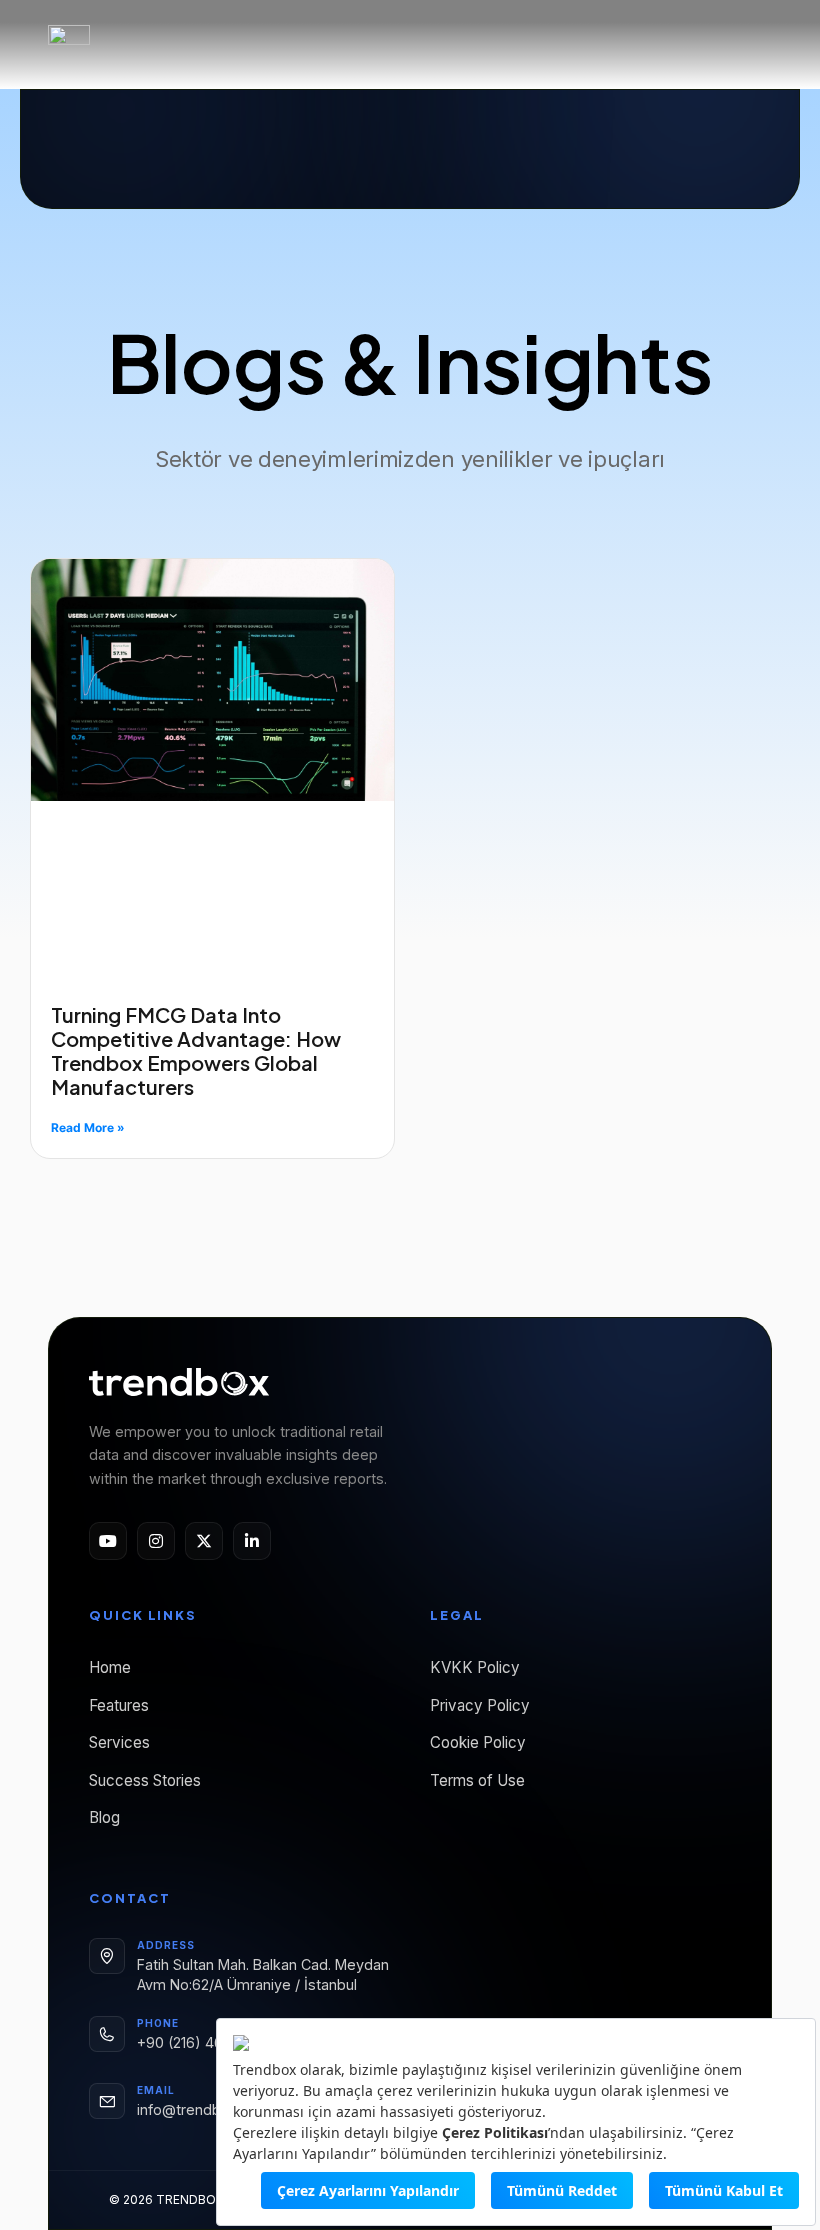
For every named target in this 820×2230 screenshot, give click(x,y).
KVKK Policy (475, 1667)
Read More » (88, 1127)
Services (119, 1742)
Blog (104, 1817)
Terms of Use (477, 1780)
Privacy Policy (480, 1705)
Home (110, 1667)
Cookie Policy (478, 1742)
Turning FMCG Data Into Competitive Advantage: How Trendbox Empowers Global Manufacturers (196, 1050)
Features (119, 1705)
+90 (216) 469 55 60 (206, 2042)
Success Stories (145, 1780)
